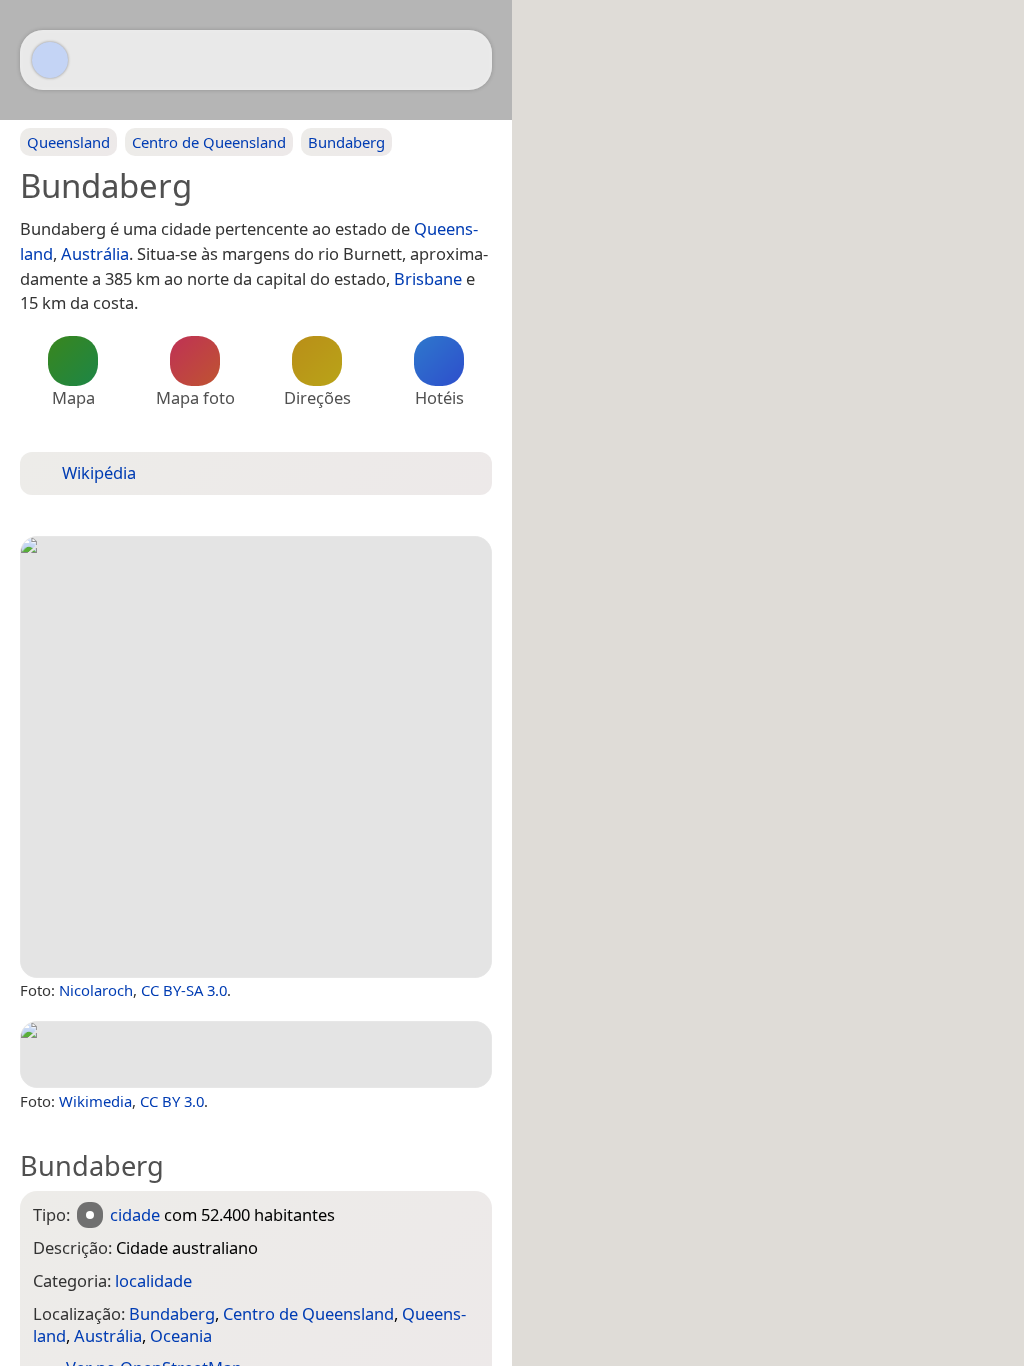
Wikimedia (95, 1101)
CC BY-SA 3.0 (184, 990)
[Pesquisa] (467, 60)
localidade (153, 1280)
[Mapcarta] (50, 60)
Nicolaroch (96, 990)
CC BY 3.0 (172, 1101)
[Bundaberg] (256, 757)
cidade (135, 1214)
